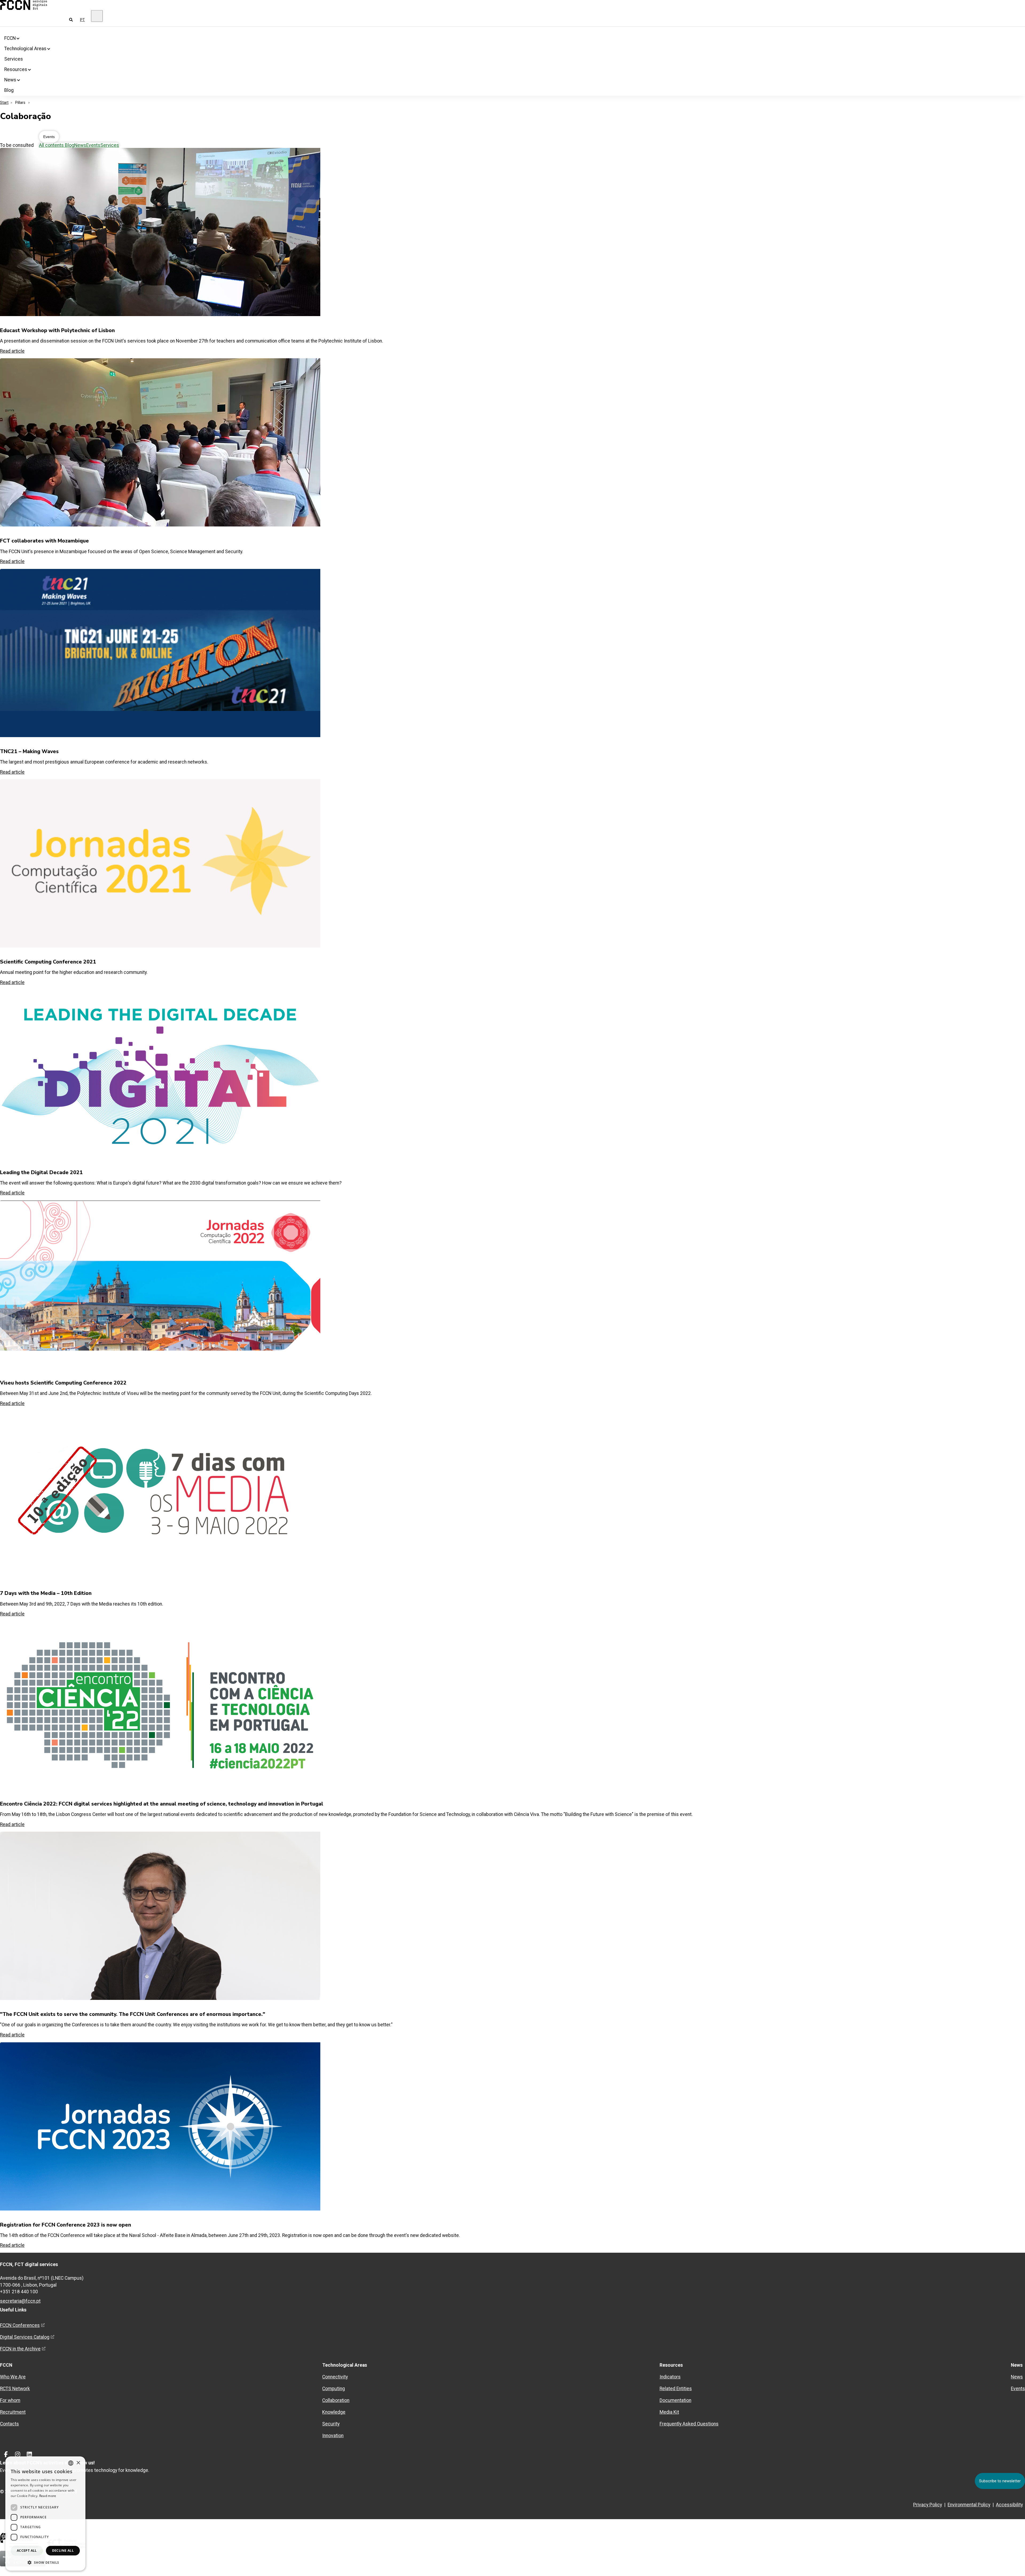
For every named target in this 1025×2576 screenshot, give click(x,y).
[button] (45, 2562)
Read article (12, 2245)
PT (82, 20)
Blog (9, 90)
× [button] (78, 2463)
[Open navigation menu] (97, 16)
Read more (48, 2496)
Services (14, 59)
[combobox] (71, 2463)
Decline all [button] (63, 2551)
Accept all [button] (27, 2551)
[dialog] (45, 2514)
